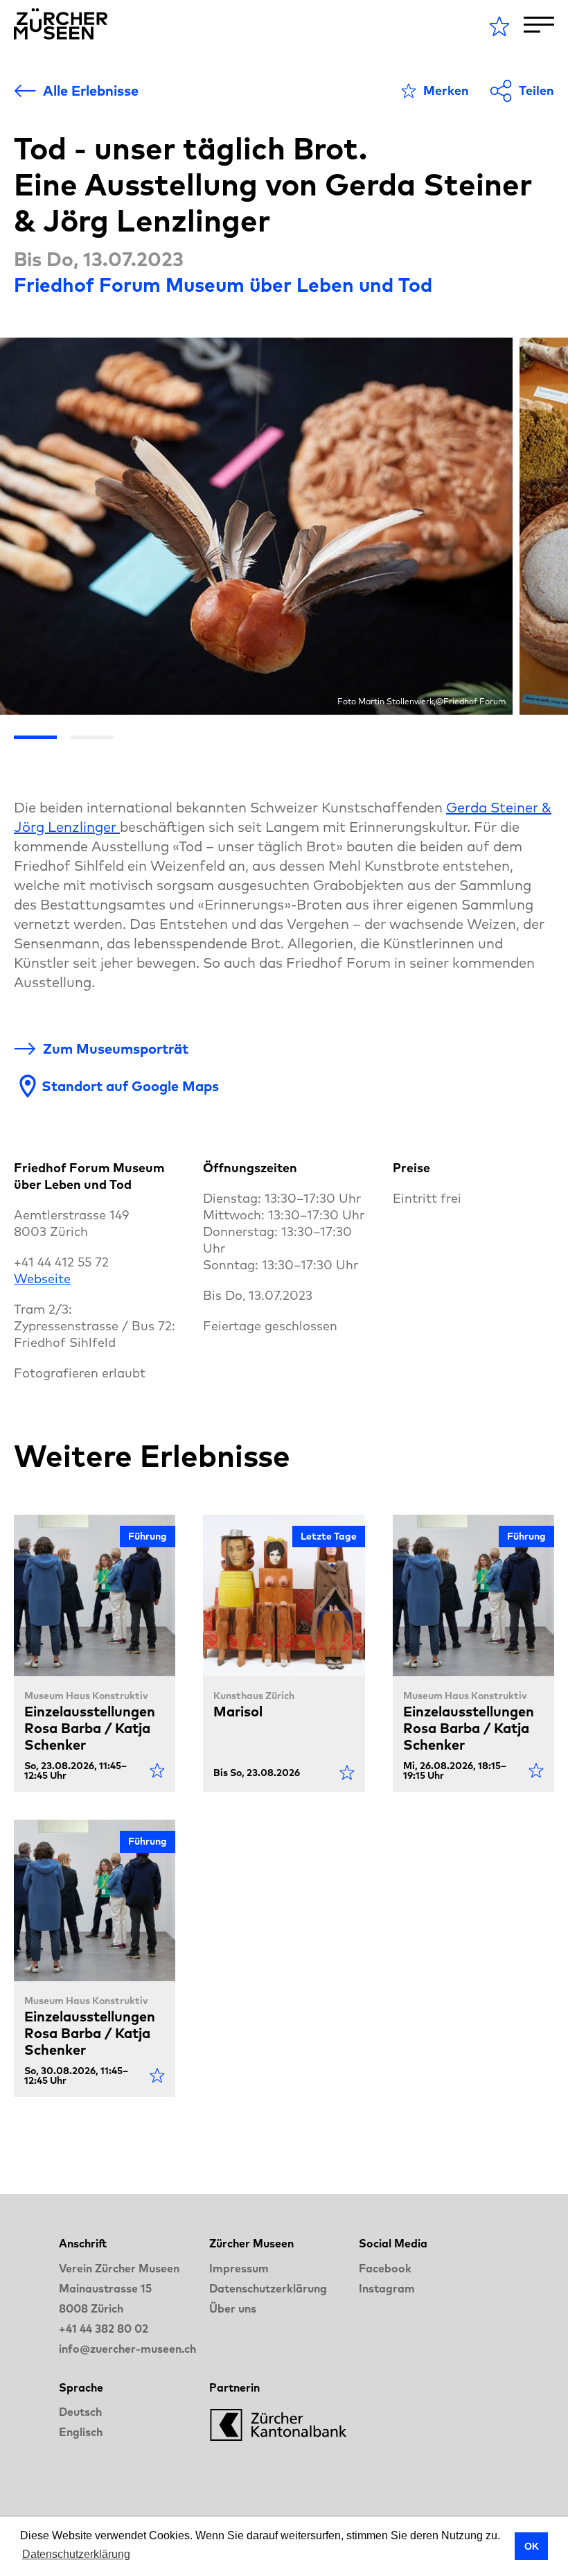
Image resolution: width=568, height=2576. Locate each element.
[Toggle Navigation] (539, 25)
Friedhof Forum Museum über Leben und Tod (223, 285)
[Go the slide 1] (35, 737)
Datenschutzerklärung (268, 2288)
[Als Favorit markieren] (157, 1770)
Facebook (385, 2268)
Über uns (233, 2308)
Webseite (42, 1279)
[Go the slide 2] (92, 737)
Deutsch (80, 2412)
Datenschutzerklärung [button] (76, 2554)
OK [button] (532, 2546)
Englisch (81, 2432)
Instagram (387, 2288)
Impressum (239, 2268)
